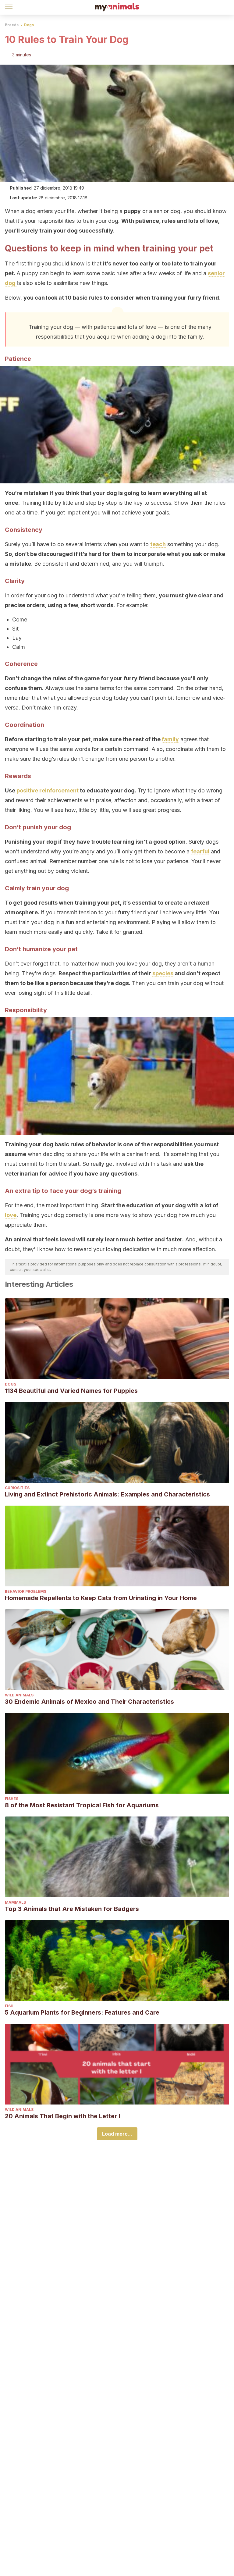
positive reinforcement (48, 790)
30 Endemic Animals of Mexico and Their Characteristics (89, 1702)
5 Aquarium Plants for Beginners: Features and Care (82, 2012)
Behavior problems (26, 1591)
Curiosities (17, 1488)
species (163, 973)
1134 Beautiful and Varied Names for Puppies (71, 1391)
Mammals (15, 1902)
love (11, 1215)
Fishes (12, 1799)
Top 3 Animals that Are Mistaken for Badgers (72, 1909)
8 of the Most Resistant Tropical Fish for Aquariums (82, 1805)
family (170, 739)
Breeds (12, 25)
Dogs (29, 25)
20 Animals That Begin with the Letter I (62, 2116)
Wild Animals (19, 1695)
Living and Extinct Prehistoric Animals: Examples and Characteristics (107, 1494)
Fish (9, 2006)
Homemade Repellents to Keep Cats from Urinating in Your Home (101, 1598)
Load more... (117, 2134)
